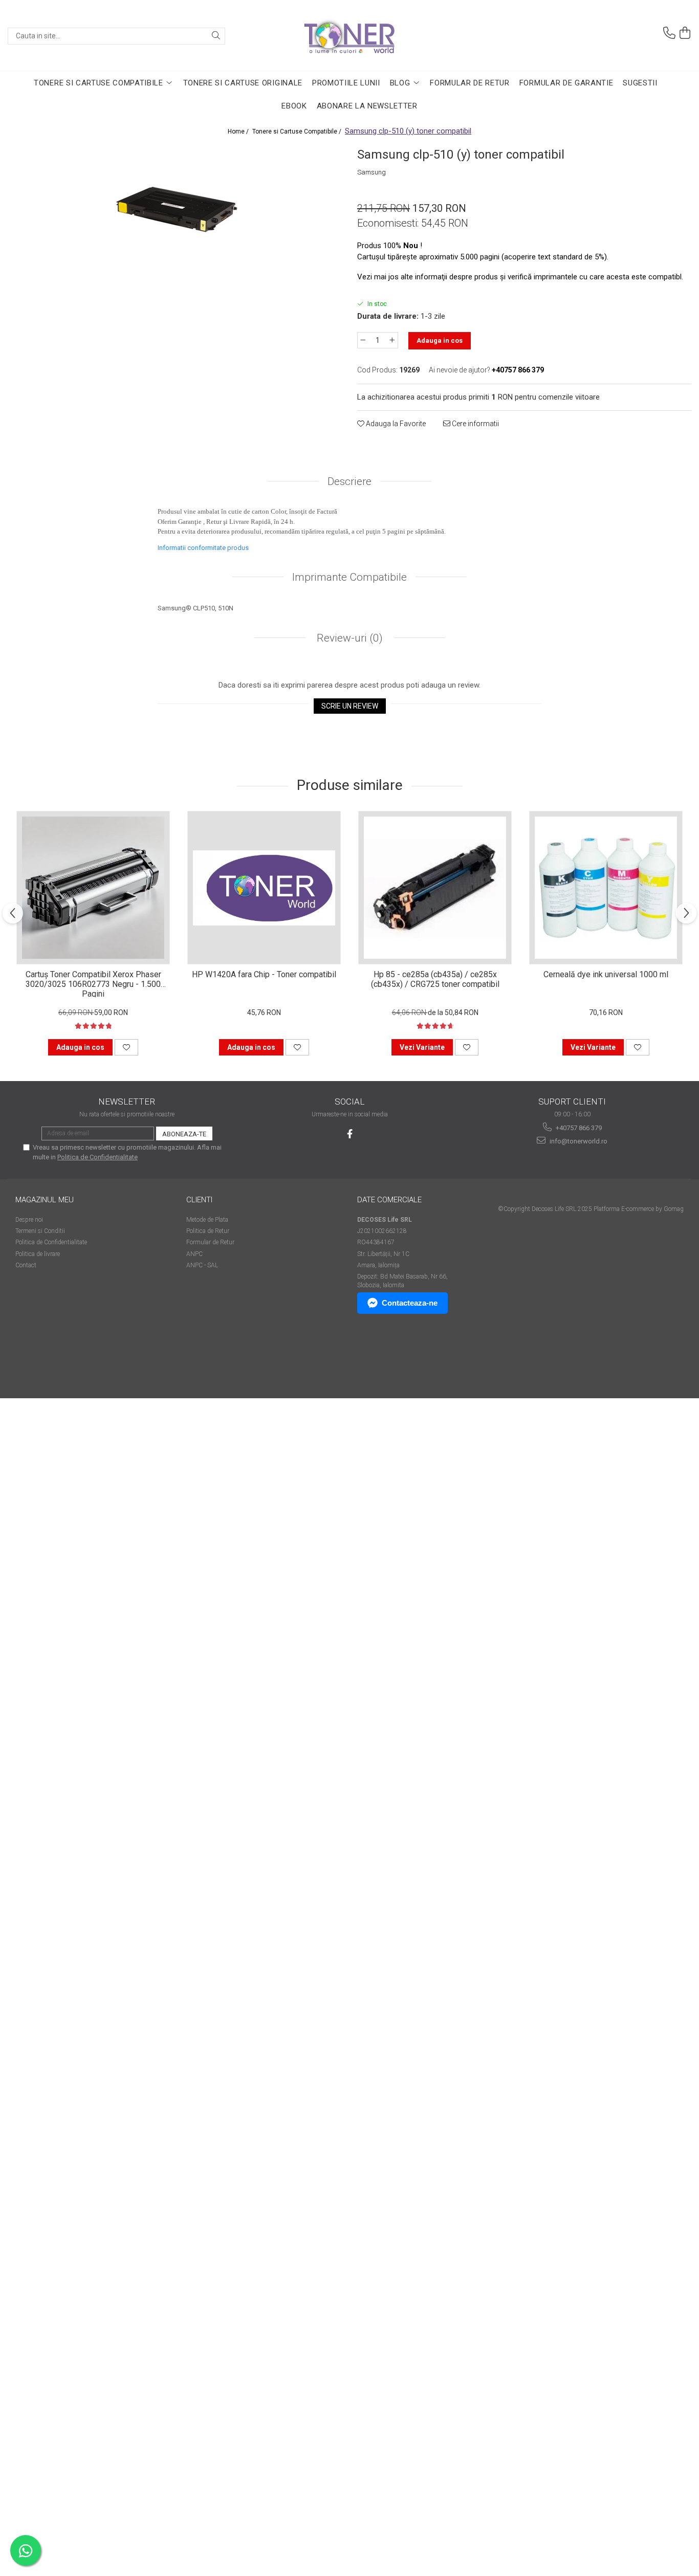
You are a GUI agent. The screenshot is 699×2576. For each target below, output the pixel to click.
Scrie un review (350, 706)
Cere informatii (475, 424)
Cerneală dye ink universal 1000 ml (606, 974)
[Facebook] (350, 1134)
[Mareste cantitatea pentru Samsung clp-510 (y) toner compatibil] (392, 340)
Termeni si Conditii (40, 1231)
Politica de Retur (208, 1231)
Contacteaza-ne (410, 1303)
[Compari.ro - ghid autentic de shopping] (51, 1359)
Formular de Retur (470, 83)
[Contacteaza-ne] (669, 33)
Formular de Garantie (566, 83)
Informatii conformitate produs (203, 548)
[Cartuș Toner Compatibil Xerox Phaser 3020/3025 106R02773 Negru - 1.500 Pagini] (93, 888)
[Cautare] (216, 36)
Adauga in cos (440, 340)
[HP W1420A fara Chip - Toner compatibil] (264, 888)
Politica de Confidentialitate (97, 1157)
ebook (294, 106)
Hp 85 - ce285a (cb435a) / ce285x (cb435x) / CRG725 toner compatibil (435, 979)
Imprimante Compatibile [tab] (349, 577)
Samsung (372, 172)
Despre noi (29, 1220)
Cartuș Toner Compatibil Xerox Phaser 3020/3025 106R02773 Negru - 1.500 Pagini (93, 983)
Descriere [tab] (349, 481)
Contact (26, 1265)
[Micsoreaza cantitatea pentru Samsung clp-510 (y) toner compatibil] (363, 340)
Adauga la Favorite (395, 424)
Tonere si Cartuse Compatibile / (298, 131)
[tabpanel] (175, 211)
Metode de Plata (207, 1220)
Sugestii (640, 83)
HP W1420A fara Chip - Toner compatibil (264, 974)
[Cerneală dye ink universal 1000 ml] (606, 888)
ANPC (194, 1254)
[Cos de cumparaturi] (685, 33)
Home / (239, 131)
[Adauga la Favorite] (126, 1047)
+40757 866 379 (578, 1128)
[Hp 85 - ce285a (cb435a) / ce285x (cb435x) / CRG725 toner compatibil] (435, 888)
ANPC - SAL (202, 1265)
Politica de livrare (38, 1254)
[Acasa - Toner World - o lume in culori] (349, 36)
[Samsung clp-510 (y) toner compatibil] (175, 211)
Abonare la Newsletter (367, 106)
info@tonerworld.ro (578, 1141)
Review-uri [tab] (348, 638)
